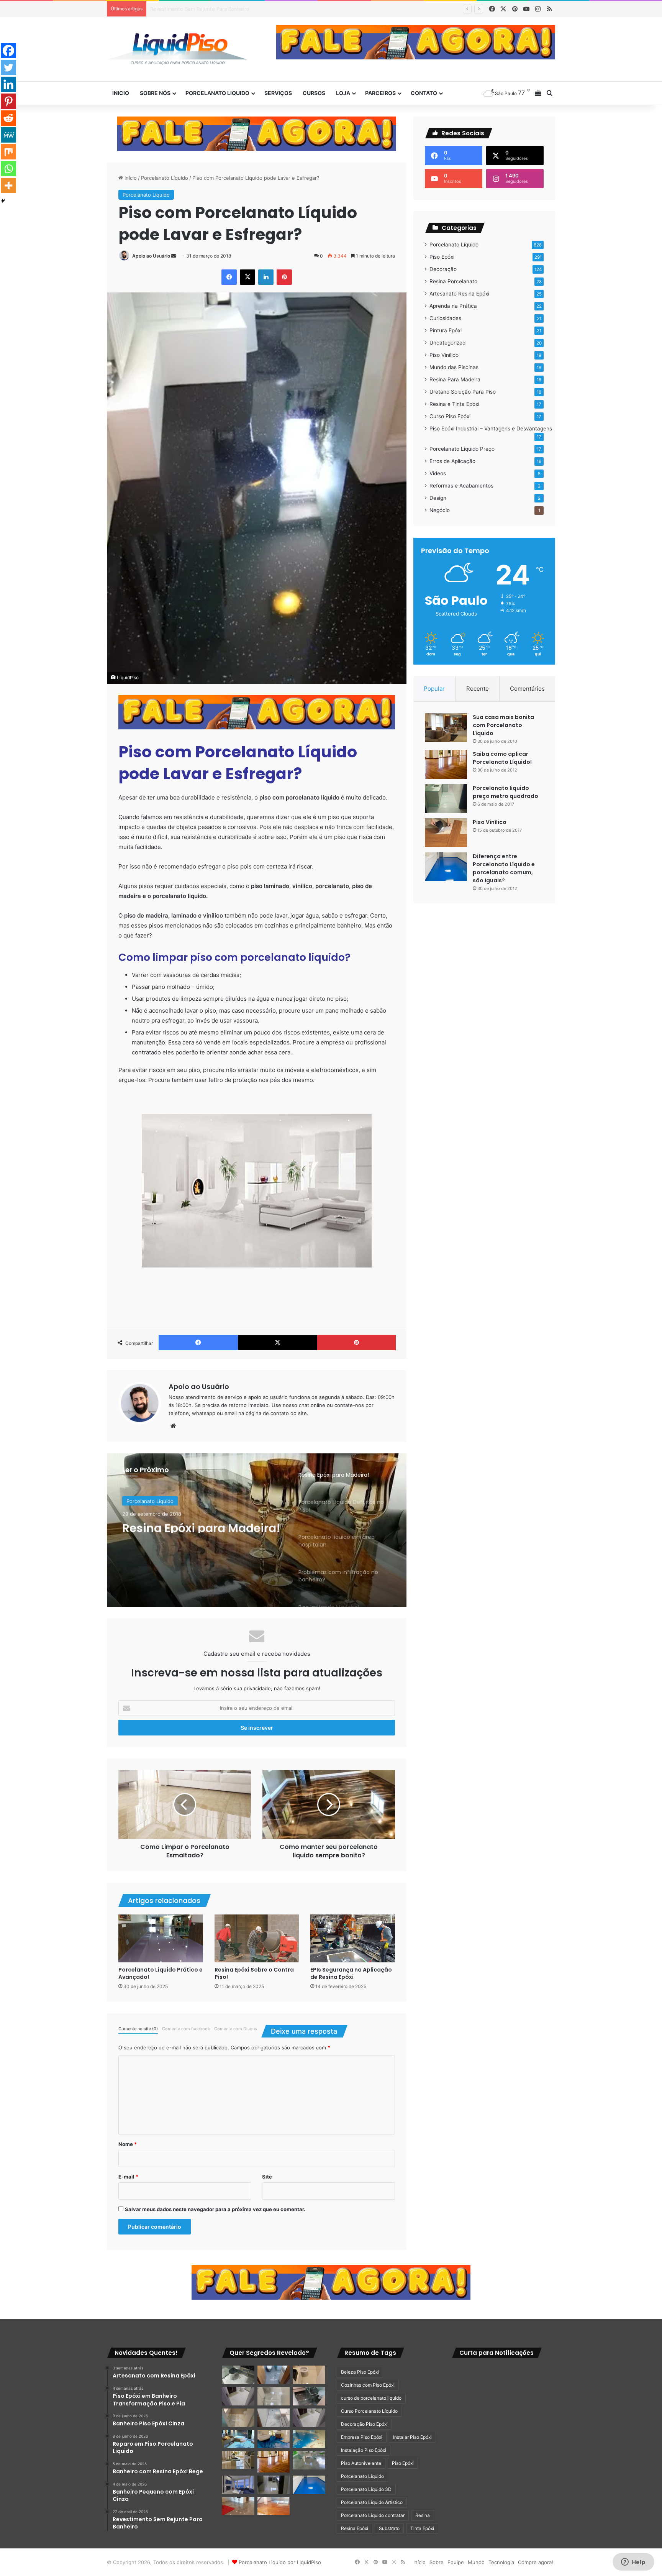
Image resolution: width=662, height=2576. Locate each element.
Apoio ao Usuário (151, 256)
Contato (424, 93)
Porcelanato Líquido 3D (366, 2489)
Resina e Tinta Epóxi (454, 404)
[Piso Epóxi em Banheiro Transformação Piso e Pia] (238, 2375)
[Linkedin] (8, 84)
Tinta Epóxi (422, 2528)
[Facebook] (8, 51)
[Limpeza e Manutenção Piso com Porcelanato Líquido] (309, 2439)
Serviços (278, 93)
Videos (438, 473)
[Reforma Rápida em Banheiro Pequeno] (274, 2418)
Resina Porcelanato (453, 281)
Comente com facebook (186, 2029)
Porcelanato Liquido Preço (462, 449)
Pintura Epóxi (446, 330)
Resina (423, 2515)
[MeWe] (8, 135)
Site (267, 2177)
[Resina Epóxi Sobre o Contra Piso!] (257, 1938)
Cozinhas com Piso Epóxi (368, 2385)
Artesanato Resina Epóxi (459, 294)
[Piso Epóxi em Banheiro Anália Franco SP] (238, 2418)
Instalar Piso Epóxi (412, 2437)
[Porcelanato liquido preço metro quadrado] (446, 799)
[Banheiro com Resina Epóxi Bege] (238, 2396)
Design (438, 498)
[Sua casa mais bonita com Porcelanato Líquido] (446, 728)
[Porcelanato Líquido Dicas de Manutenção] (274, 2439)
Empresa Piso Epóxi (362, 2437)
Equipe (456, 2562)
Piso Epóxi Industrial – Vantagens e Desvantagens (491, 429)
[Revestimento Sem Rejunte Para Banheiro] (309, 2396)
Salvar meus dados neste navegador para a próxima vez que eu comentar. (215, 2209)
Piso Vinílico (444, 355)
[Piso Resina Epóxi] (274, 2485)
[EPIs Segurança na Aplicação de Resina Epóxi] (353, 1938)
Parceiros (380, 93)
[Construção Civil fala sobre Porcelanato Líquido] (238, 2485)
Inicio (121, 93)
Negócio (440, 510)
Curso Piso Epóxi (450, 416)
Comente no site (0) (138, 2029)
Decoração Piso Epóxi (364, 2424)
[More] (8, 186)
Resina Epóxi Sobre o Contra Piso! (254, 1973)
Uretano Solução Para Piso (463, 392)
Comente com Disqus (236, 2029)
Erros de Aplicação (452, 461)
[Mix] (8, 152)
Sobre (437, 2562)
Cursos (314, 93)
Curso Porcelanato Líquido (369, 2411)
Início (130, 178)
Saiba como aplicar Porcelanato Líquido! (502, 758)
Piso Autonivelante (361, 2463)
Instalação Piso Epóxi (364, 2450)
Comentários (527, 689)
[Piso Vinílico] (446, 833)
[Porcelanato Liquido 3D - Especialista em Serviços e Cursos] (178, 49)
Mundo (476, 2562)
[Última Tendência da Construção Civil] (238, 2460)
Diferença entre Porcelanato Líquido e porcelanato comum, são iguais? (504, 868)
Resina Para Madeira (455, 379)
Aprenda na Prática (453, 306)
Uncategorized (447, 343)
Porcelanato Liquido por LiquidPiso (280, 2562)
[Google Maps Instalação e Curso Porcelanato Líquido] (309, 2460)
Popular (434, 689)
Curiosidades (445, 318)
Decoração (443, 269)
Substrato (389, 2528)
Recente (478, 689)
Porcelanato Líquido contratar (373, 2515)
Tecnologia (501, 2562)
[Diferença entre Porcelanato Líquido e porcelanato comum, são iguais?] (446, 867)
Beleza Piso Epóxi (360, 2372)
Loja (343, 93)
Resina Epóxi (355, 2528)
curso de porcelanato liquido (371, 2398)
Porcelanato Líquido (165, 178)
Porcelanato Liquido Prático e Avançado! (161, 1973)
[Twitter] (8, 67)
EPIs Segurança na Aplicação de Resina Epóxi (351, 1973)
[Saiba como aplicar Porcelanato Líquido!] (446, 764)
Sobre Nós (155, 93)
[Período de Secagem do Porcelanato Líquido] (274, 2506)
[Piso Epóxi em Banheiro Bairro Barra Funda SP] (309, 2418)
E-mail (128, 2177)
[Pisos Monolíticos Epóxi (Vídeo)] (238, 2506)
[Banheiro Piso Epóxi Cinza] (274, 2375)
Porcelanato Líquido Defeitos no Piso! (180, 1533)
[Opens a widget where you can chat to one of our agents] (633, 2563)
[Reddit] (8, 118)
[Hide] (3, 201)
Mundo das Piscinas (454, 367)
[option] (257, 1530)
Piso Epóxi (442, 257)
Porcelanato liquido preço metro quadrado (506, 792)
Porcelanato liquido (217, 93)
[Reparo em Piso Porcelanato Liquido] (309, 2375)
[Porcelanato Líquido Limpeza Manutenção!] (238, 2439)
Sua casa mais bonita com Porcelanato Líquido (503, 725)
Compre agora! (536, 2562)
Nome (128, 2144)
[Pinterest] (8, 101)
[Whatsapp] (8, 169)
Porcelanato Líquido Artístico (372, 2502)
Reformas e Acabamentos (461, 486)
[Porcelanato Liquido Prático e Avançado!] (161, 1938)
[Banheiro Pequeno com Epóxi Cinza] (274, 2396)
